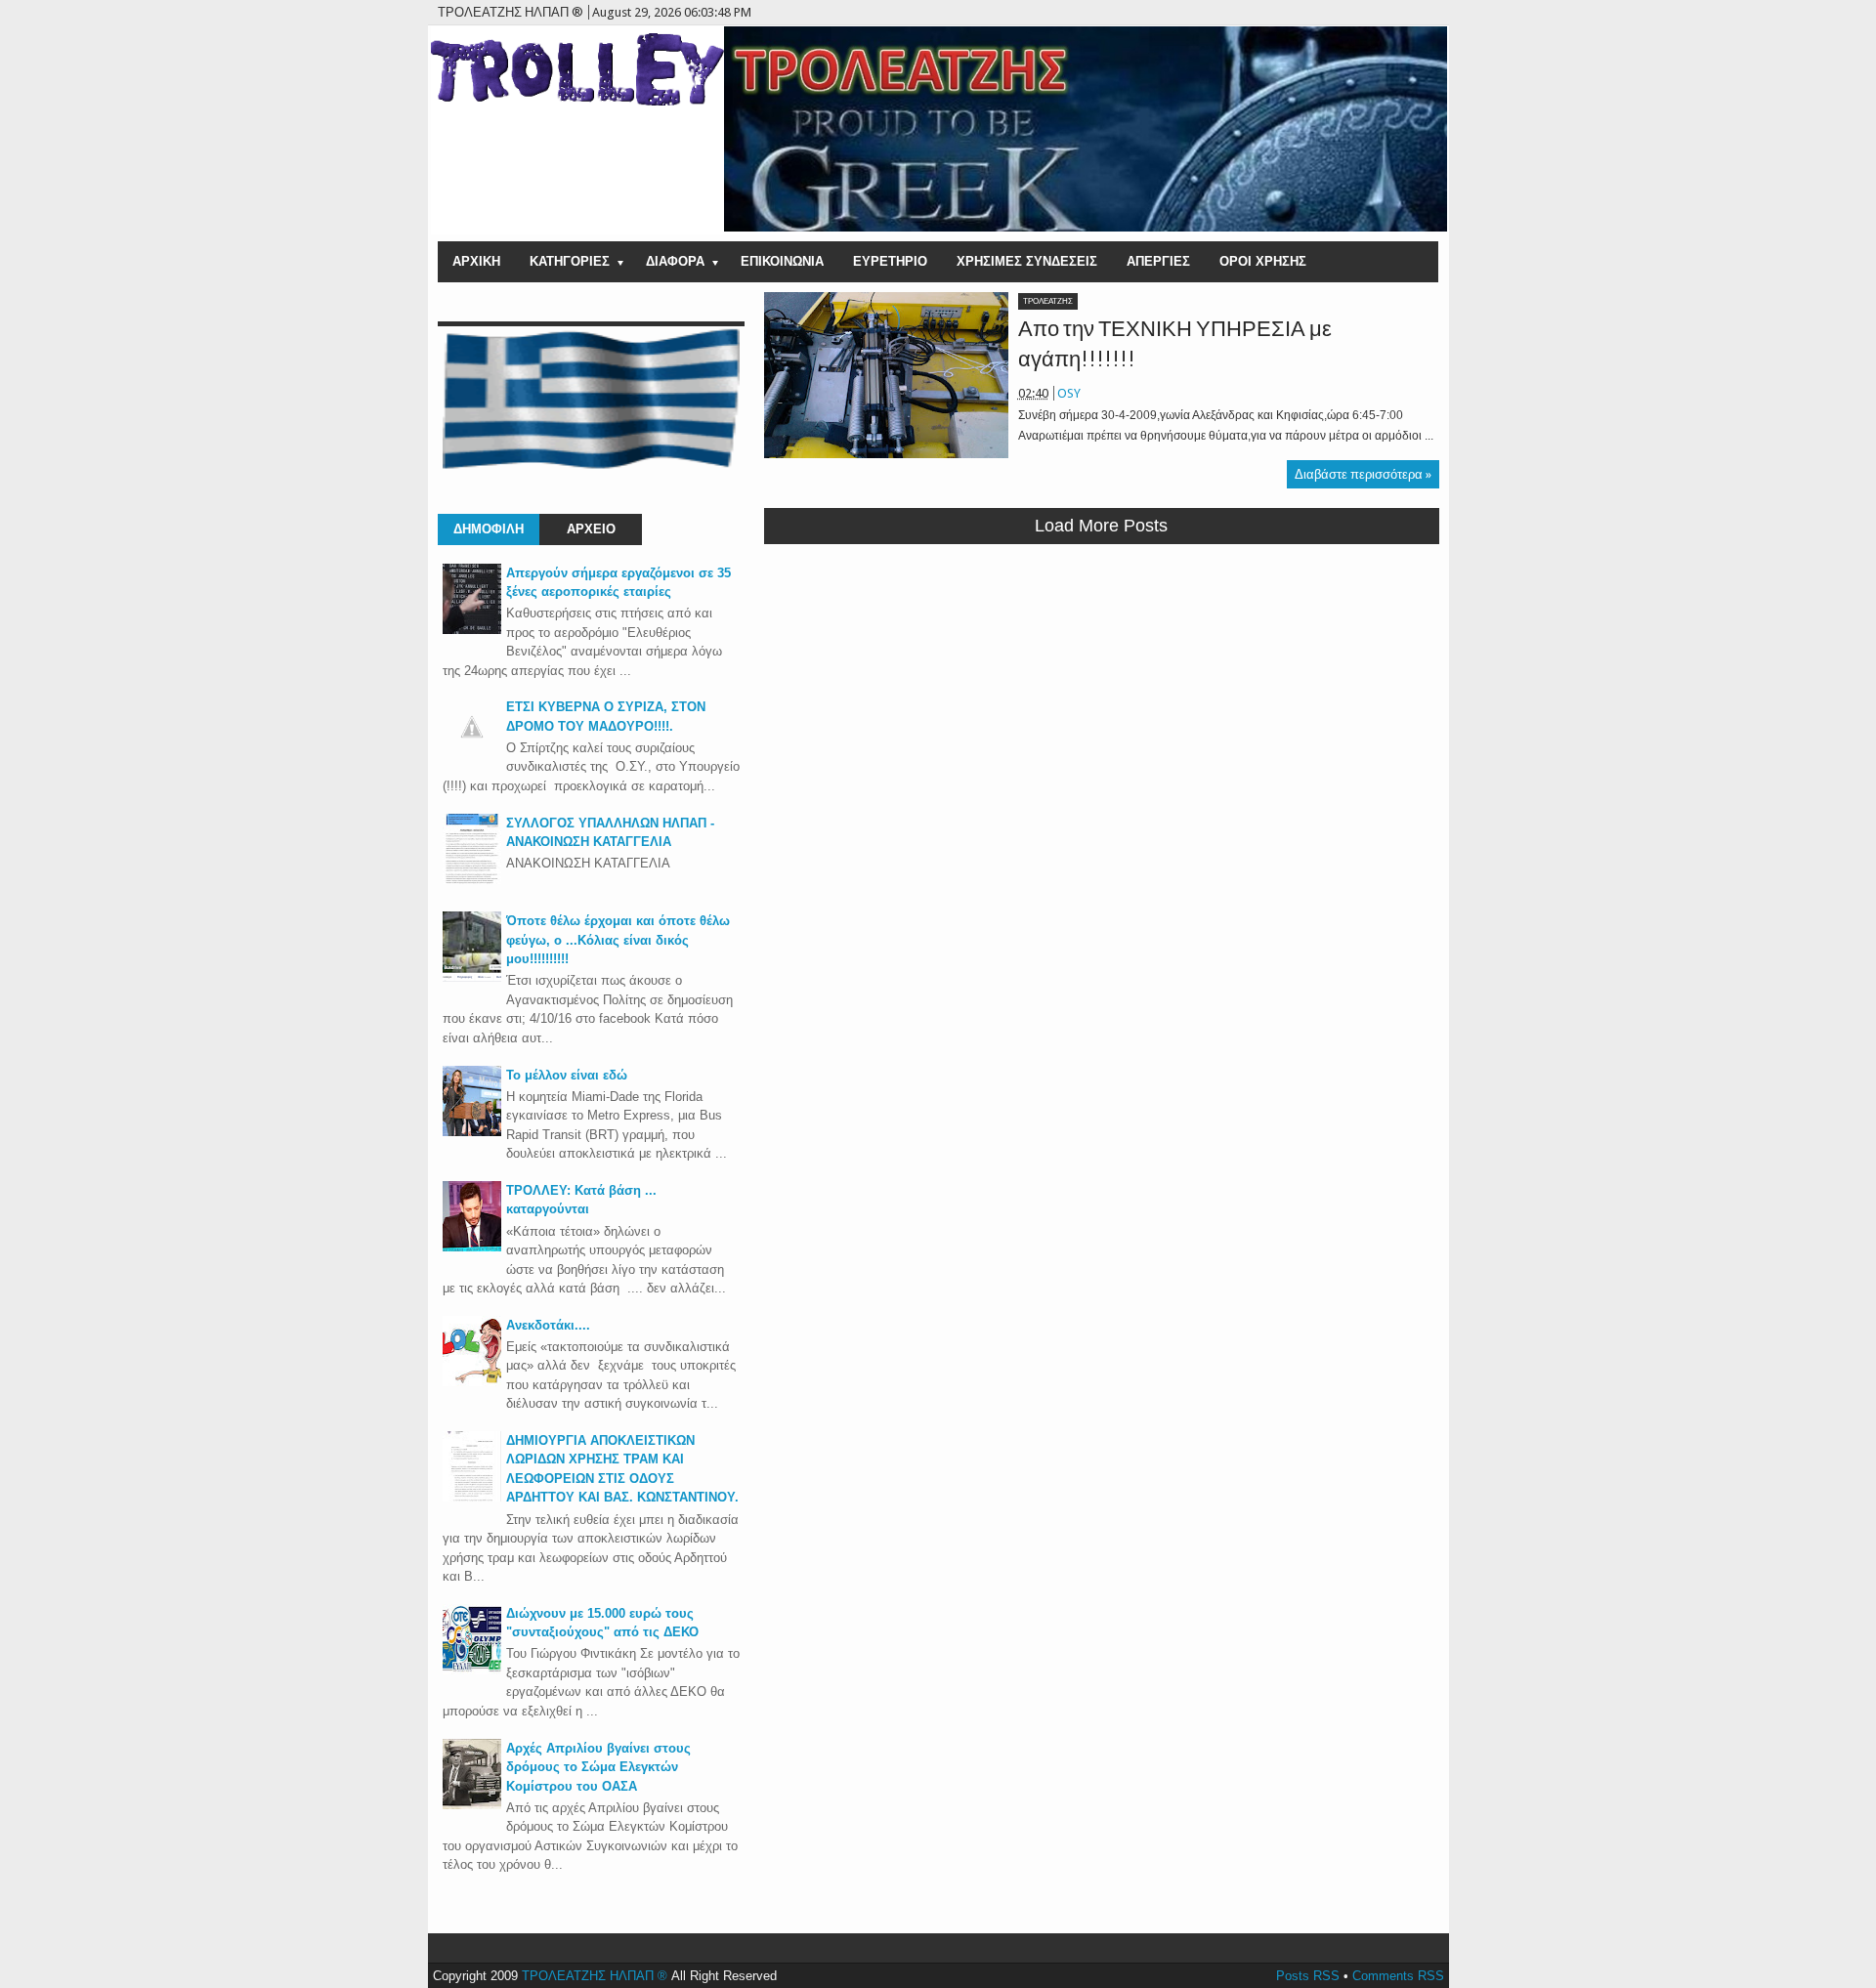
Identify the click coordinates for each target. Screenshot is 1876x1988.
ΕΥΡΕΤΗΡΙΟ (890, 261)
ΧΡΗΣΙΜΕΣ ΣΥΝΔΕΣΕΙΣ (1027, 261)
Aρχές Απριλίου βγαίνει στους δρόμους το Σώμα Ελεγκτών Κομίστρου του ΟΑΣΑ (598, 1767)
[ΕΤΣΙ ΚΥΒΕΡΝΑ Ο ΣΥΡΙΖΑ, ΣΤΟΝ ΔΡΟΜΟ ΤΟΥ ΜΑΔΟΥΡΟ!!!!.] (472, 752)
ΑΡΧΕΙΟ (591, 529)
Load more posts (1101, 526)
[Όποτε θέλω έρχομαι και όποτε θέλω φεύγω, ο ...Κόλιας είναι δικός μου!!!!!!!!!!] (472, 977)
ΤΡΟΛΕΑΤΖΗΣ (1048, 301)
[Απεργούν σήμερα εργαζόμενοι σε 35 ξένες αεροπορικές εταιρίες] (472, 630)
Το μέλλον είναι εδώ (567, 1075)
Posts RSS (1308, 1976)
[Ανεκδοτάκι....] (472, 1382)
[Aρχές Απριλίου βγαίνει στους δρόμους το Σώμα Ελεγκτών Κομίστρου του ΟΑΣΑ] (472, 1805)
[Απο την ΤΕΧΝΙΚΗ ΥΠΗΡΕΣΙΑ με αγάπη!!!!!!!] (886, 375)
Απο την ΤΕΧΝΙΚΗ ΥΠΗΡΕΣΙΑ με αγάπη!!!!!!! (1175, 344)
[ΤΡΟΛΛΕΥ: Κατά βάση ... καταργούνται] (472, 1247)
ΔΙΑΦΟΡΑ (675, 261)
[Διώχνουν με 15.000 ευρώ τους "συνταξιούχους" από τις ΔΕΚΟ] (472, 1670)
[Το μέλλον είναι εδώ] (472, 1132)
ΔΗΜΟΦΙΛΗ (489, 529)
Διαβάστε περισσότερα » (1363, 474)
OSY (1069, 393)
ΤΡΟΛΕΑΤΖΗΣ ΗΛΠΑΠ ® (595, 1976)
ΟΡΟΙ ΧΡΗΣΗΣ (1263, 261)
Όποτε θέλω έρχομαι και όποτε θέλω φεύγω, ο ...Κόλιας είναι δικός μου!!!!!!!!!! (618, 940)
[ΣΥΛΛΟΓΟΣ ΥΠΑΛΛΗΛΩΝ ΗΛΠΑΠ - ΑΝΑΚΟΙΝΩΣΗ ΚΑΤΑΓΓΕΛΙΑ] (472, 880)
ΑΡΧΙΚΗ (476, 261)
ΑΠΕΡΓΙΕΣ (1158, 261)
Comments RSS (1398, 1976)
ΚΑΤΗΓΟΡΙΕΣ (570, 261)
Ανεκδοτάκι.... (548, 1325)
